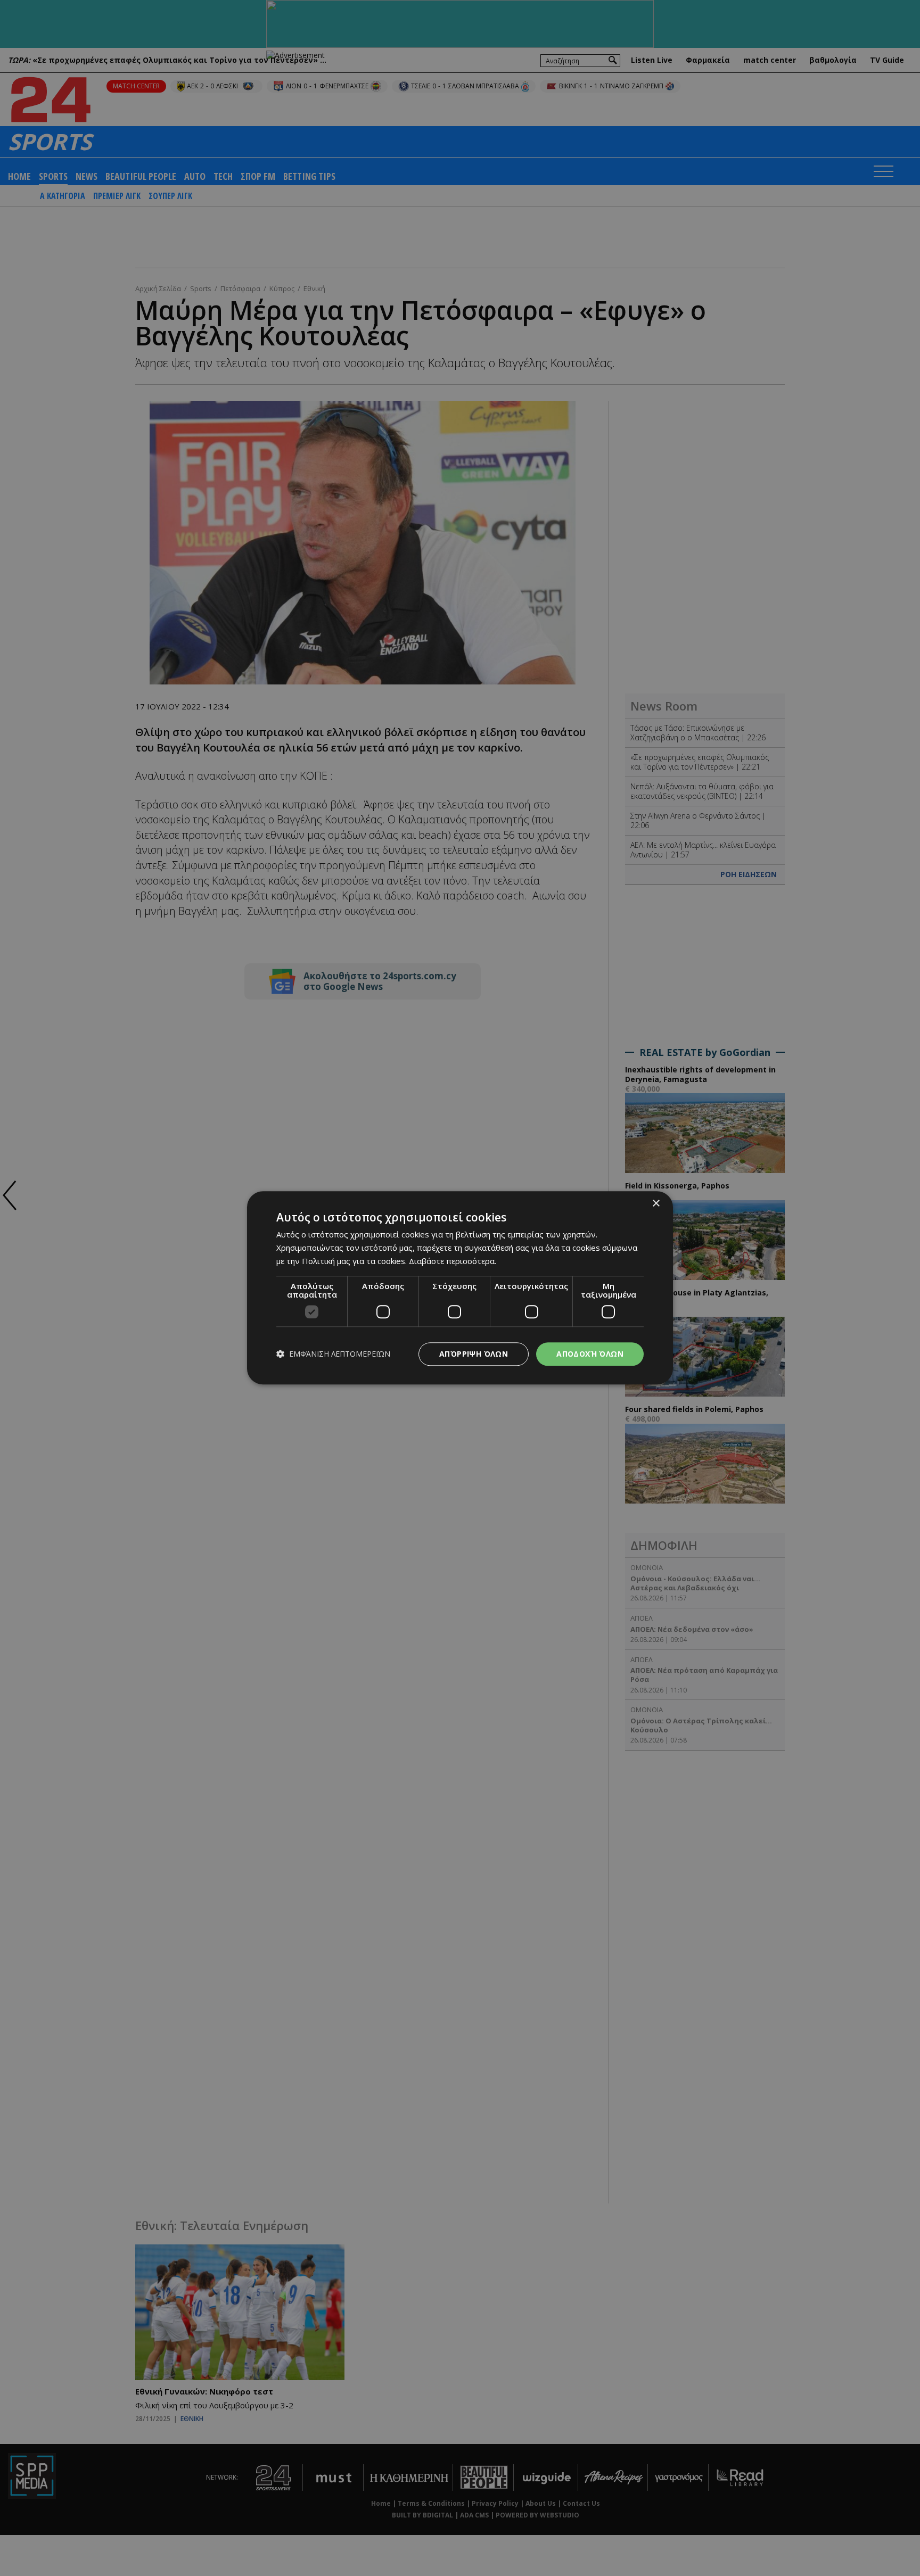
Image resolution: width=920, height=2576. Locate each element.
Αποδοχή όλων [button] (590, 1354)
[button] (333, 1354)
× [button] (656, 1204)
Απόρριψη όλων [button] (474, 1354)
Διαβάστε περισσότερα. (453, 1261)
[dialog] (460, 1288)
